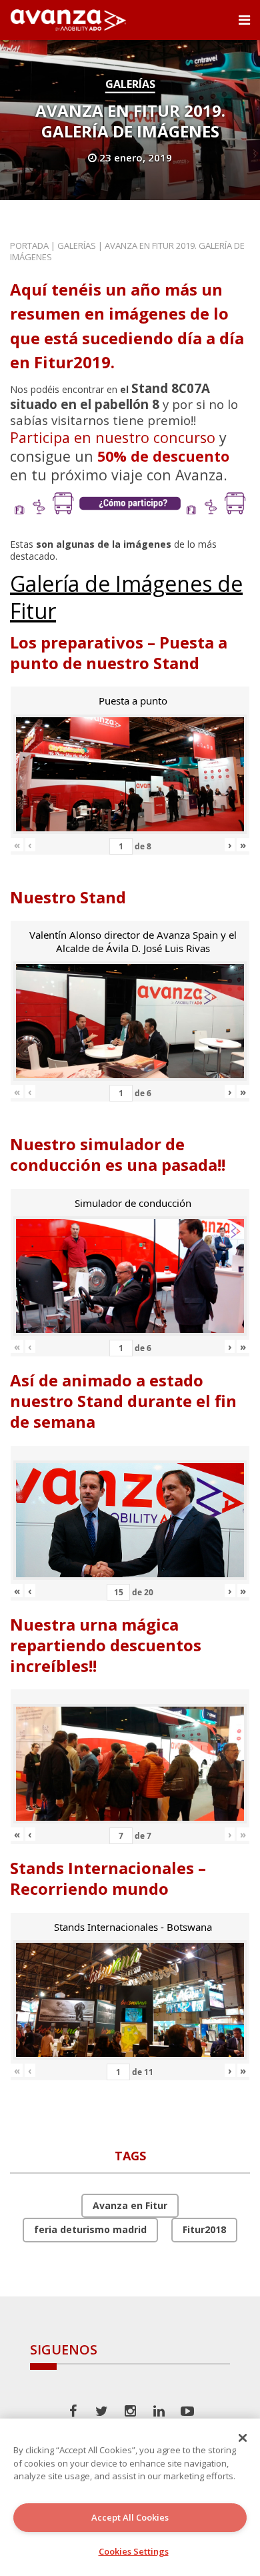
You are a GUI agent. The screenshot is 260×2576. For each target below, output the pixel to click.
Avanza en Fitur (130, 2205)
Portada (29, 246)
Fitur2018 (204, 2229)
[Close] (243, 2438)
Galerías (130, 84)
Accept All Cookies (130, 2517)
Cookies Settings (134, 2551)
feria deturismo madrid (90, 2229)
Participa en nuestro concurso (113, 437)
